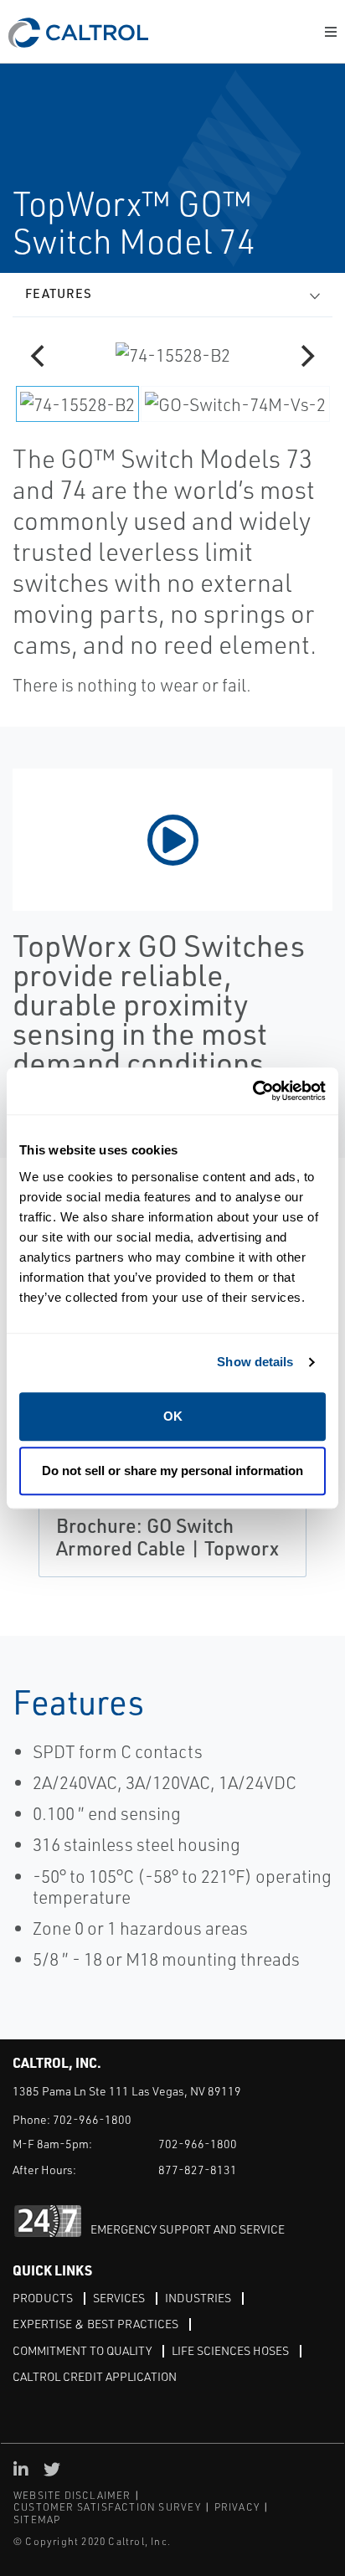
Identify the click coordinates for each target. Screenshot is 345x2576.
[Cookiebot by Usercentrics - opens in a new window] (252, 1091)
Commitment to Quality (82, 2350)
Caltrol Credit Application (95, 2376)
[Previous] (39, 356)
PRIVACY (237, 2507)
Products (43, 2298)
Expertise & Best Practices (95, 2324)
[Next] (306, 356)
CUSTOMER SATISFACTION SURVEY (108, 2507)
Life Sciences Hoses (230, 2350)
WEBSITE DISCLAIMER (72, 2495)
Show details (255, 1362)
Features (59, 293)
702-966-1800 (92, 2119)
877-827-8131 (198, 2170)
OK (173, 1416)
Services (119, 2298)
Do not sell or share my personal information (172, 1471)
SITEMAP (37, 2519)
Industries (198, 2298)
